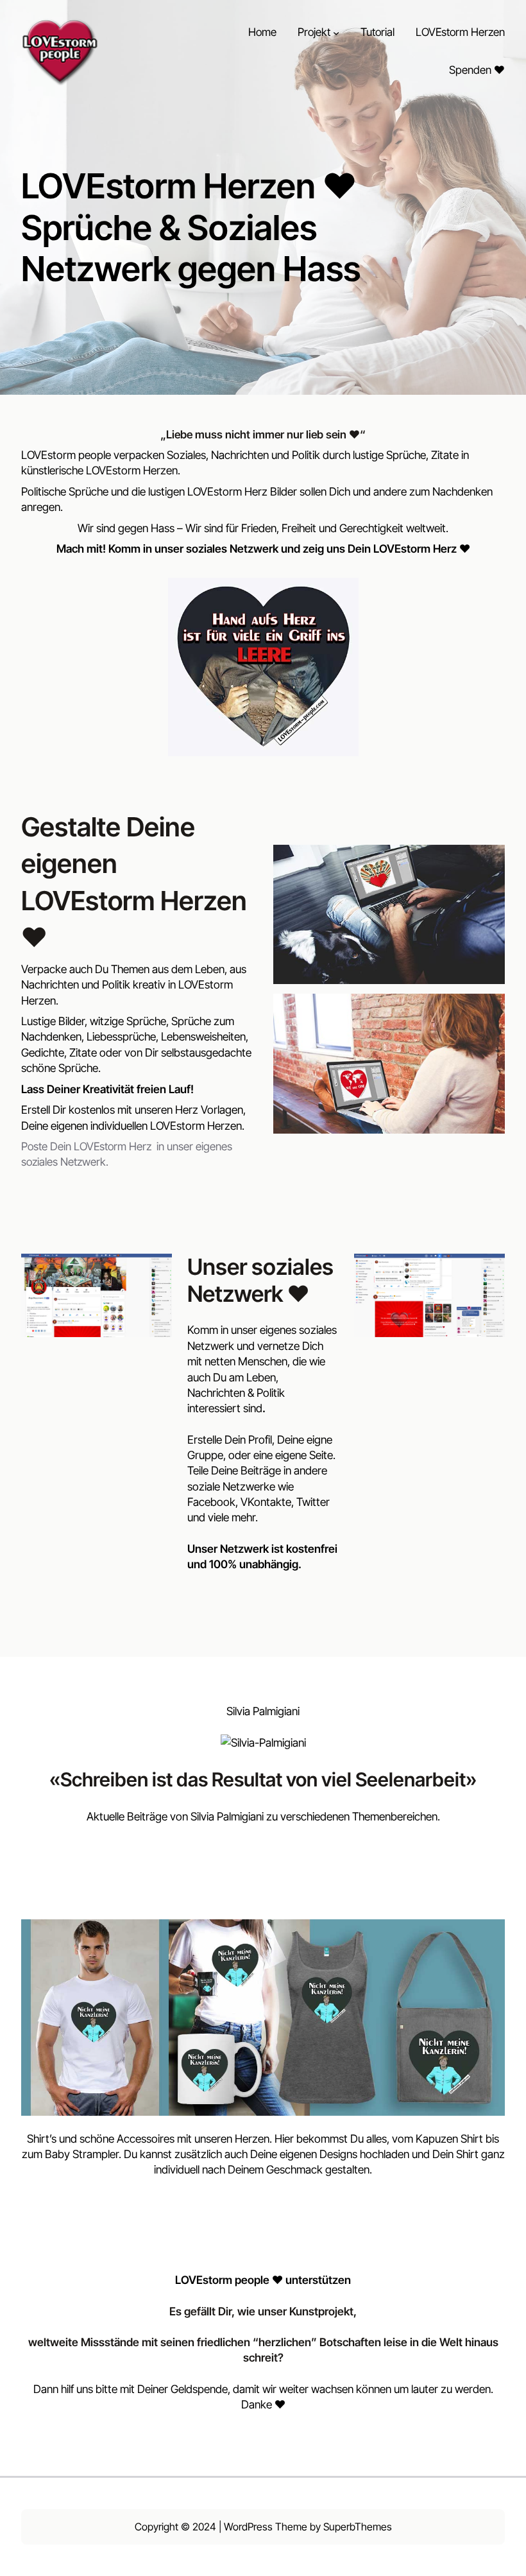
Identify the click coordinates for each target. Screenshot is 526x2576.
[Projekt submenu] (336, 32)
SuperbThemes (358, 2527)
